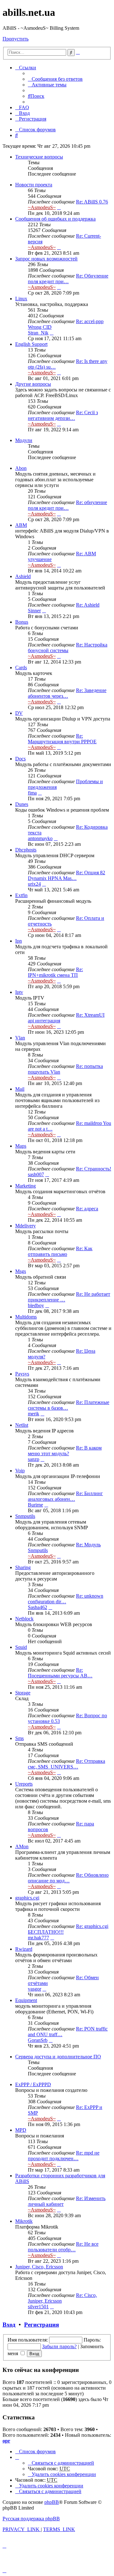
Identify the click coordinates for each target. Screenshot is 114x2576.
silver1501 (38, 2307)
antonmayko (40, 838)
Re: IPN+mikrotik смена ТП (55, 972)
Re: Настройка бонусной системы (68, 648)
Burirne (35, 1505)
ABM (21, 525)
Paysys (22, 1374)
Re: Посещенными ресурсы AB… (60, 1673)
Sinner (34, 611)
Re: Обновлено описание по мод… (68, 1878)
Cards (21, 667)
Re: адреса (87, 1209)
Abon (21, 468)
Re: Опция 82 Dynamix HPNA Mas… (66, 875)
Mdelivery (25, 1226)
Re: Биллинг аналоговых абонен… (65, 1496)
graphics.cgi (27, 1898)
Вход (9, 2325)
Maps (21, 1146)
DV (19, 713)
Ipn (19, 941)
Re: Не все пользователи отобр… (63, 2247)
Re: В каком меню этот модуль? (65, 1451)
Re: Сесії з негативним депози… (63, 415)
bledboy (36, 1305)
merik (34, 1414)
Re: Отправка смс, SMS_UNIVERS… (66, 1764)
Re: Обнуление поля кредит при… (68, 279)
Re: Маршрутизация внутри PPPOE (62, 739)
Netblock (24, 1619)
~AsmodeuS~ (42, 207)
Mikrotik (24, 2221)
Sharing (23, 1567)
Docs (20, 759)
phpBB (52, 2502)
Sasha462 (38, 1607)
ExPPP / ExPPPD (33, 2084)
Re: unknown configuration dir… (66, 1599)
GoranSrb (38, 2040)
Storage (23, 1693)
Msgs (21, 1271)
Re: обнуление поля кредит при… (67, 505)
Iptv (19, 992)
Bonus (22, 622)
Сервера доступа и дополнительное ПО (58, 2057)
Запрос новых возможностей (46, 259)
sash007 (36, 1174)
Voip (20, 1471)
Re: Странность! (94, 1169)
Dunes (22, 804)
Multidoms (26, 1317)
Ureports (24, 1784)
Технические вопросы (39, 157)
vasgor (35, 1989)
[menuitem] (55, 79)
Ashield (23, 576)
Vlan (20, 1038)
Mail (20, 1089)
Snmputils (25, 1516)
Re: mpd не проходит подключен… (64, 2156)
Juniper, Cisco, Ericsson (39, 2267)
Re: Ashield (88, 605)
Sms (19, 1738)
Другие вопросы (33, 384)
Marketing (25, 1186)
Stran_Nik (38, 333)
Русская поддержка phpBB (31, 2519)
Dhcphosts (26, 850)
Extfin (21, 895)
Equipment (26, 2000)
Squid (21, 1647)
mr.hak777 (38, 1938)
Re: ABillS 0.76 (92, 202)
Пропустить (16, 39)
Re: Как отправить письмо (60, 1251)
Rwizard (24, 1949)
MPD (21, 2130)
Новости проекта (34, 185)
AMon (22, 1846)
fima (32, 793)
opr (6, 2441)
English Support (31, 344)
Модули (24, 440)
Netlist (22, 1425)
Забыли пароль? (59, 2346)
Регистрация (41, 2325)
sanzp (34, 1459)
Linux (21, 299)
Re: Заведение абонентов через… (67, 693)
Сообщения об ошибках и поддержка (55, 219)
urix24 (34, 884)
